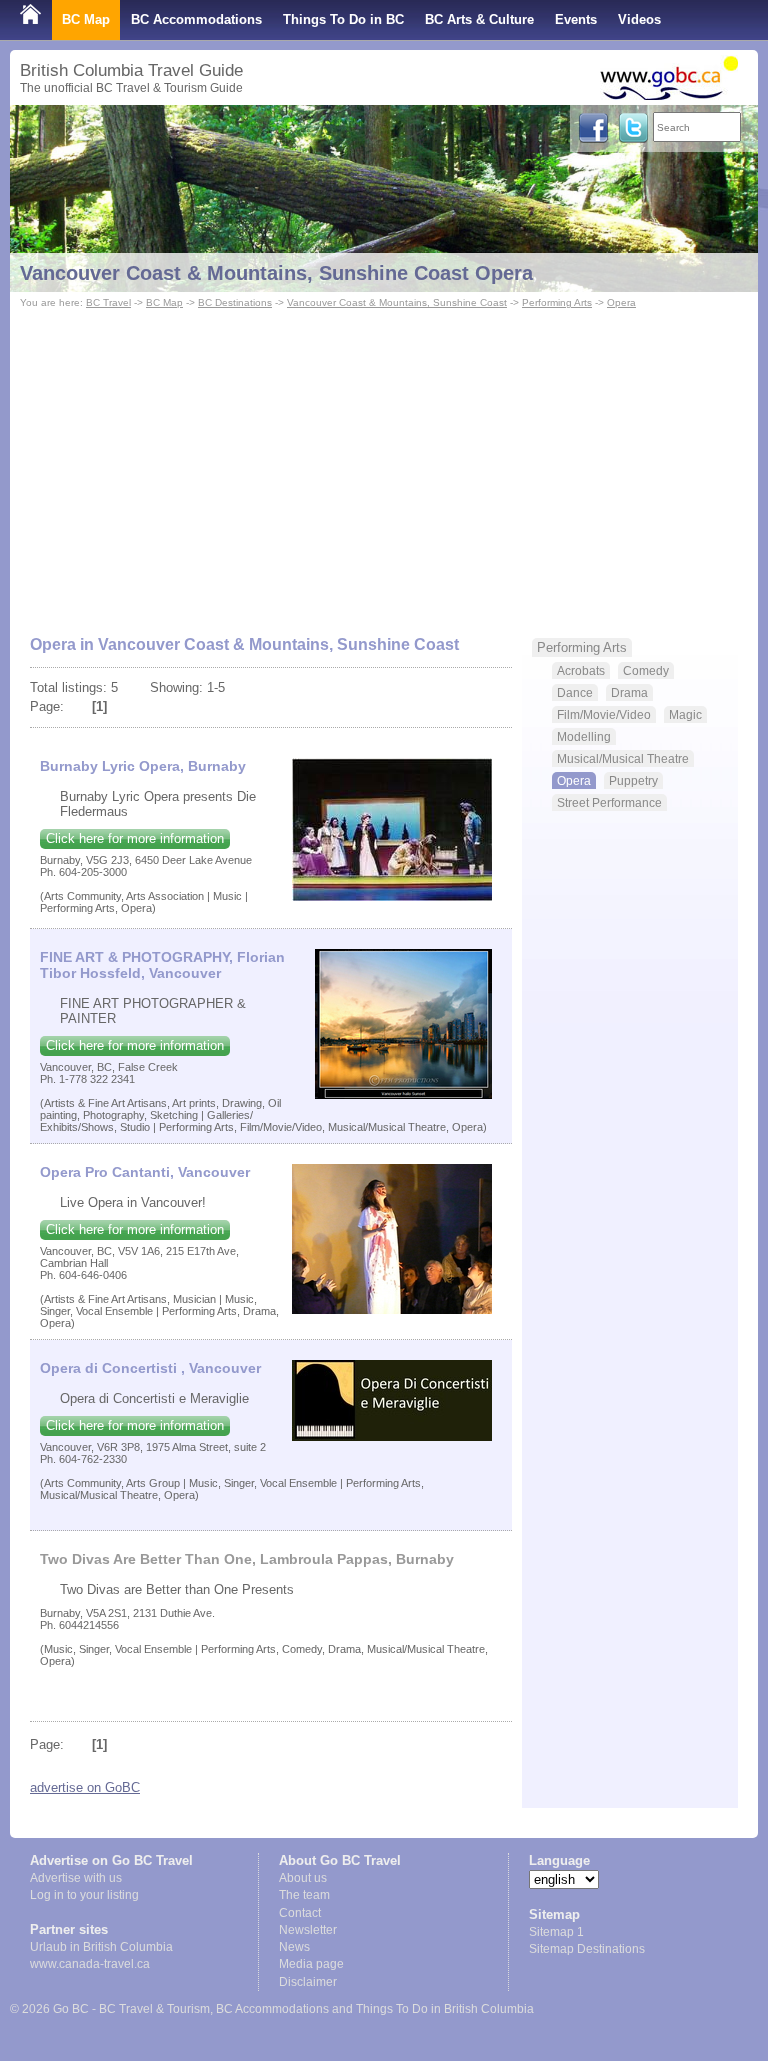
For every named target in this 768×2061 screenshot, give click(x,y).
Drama (629, 692)
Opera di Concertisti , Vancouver (150, 1368)
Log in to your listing (84, 1895)
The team (304, 1895)
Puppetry (633, 780)
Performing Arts (557, 302)
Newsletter (308, 1930)
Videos (639, 19)
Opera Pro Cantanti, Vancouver (145, 1172)
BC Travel (108, 302)
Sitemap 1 (556, 1932)
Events (576, 19)
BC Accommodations (196, 19)
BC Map (86, 19)
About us (303, 1878)
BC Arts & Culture (479, 19)
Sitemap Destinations (587, 1949)
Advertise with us (76, 1878)
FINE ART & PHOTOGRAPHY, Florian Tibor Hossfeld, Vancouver (162, 965)
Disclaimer (308, 1982)
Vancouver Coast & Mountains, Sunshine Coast (397, 302)
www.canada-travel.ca (90, 1964)
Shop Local (55, 59)
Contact (300, 1913)
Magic (685, 714)
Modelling (584, 736)
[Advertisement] (384, 463)
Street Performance (609, 802)
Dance (575, 692)
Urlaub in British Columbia (101, 1947)
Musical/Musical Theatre (623, 758)
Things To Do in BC (343, 19)
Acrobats (581, 670)
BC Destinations (235, 302)
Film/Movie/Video (604, 714)
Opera (621, 302)
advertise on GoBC (85, 1787)
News (294, 1947)
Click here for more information (135, 838)
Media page (311, 1964)
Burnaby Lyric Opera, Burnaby (143, 766)
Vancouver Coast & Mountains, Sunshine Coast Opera (276, 273)
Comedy (646, 670)
